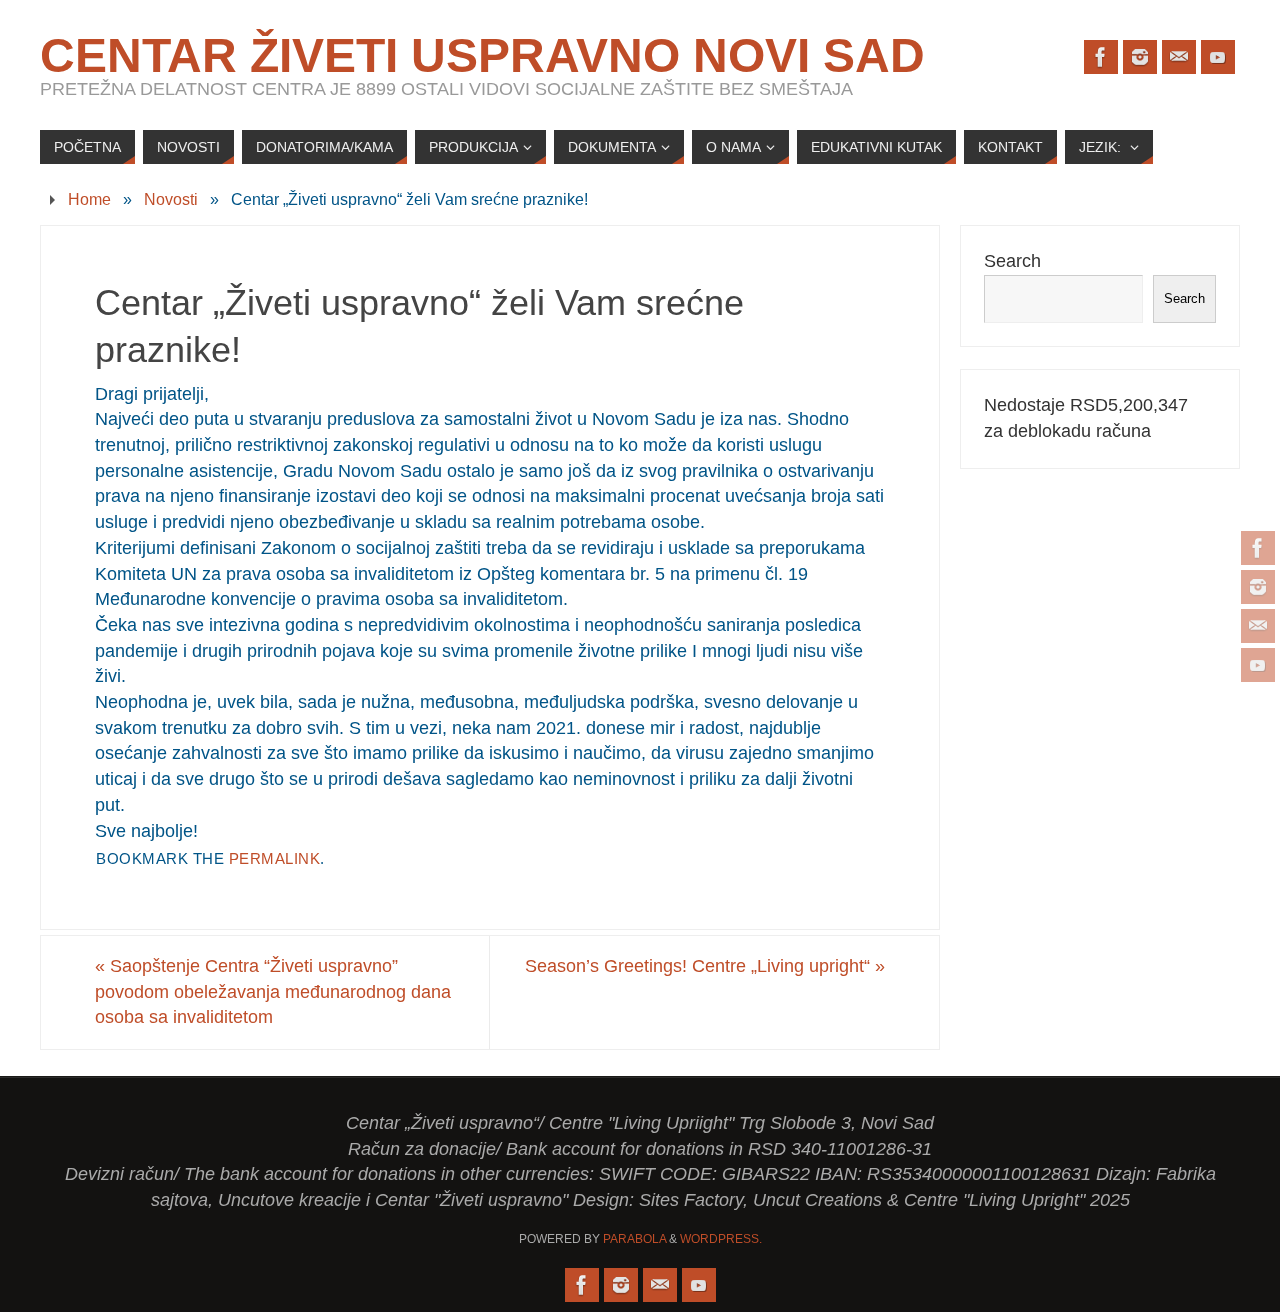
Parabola (634, 1239)
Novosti (171, 199)
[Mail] (1258, 626)
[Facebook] (1258, 548)
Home (89, 199)
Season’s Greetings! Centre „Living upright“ (705, 966)
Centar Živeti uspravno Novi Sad (482, 56)
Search (1012, 261)
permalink (275, 858)
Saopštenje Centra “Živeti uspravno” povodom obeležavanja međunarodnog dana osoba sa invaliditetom (273, 991)
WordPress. (721, 1239)
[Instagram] (1258, 587)
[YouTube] (1258, 665)
